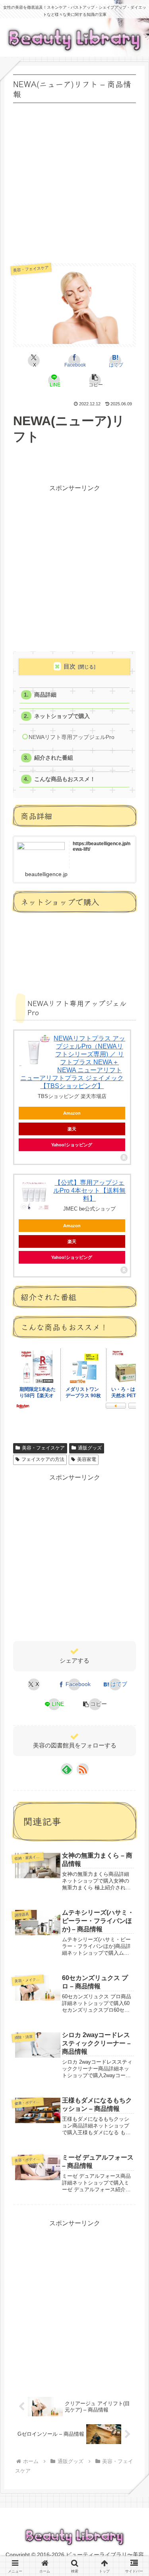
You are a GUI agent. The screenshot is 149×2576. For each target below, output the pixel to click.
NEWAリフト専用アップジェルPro (72, 737)
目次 (70, 666)
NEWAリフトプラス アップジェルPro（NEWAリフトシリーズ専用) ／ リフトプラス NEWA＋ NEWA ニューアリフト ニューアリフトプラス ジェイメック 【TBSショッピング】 (73, 1062)
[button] (95, 380)
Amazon (72, 1113)
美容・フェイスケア (43, 1448)
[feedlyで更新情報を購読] (67, 1769)
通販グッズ (90, 1448)
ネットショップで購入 (62, 716)
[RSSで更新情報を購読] (83, 1769)
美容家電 (87, 1459)
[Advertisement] (74, 180)
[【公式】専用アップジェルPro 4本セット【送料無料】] (34, 1195)
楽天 (72, 1129)
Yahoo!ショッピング (72, 1145)
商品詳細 (45, 695)
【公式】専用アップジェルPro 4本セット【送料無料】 (89, 1191)
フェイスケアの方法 (43, 1459)
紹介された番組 (54, 758)
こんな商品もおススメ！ (65, 779)
